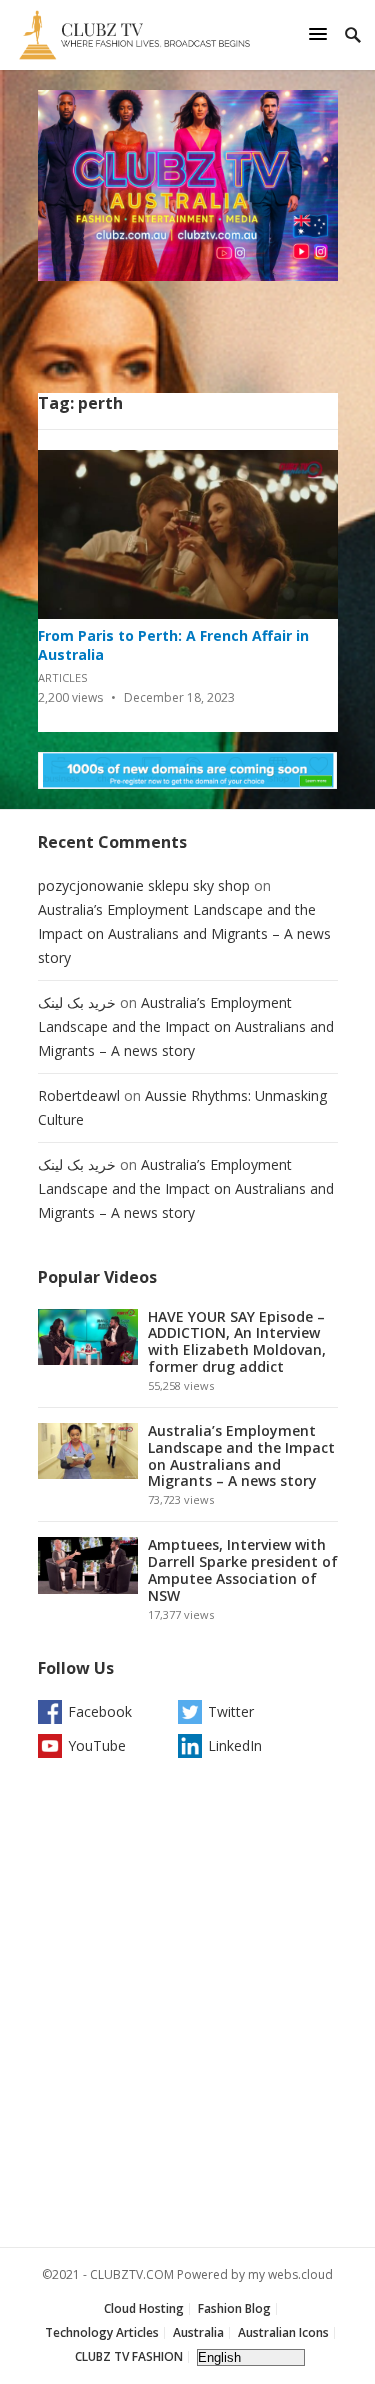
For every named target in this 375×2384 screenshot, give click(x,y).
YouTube (97, 1745)
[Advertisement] (188, 2007)
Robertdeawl (79, 1095)
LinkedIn (235, 1745)
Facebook (100, 1711)
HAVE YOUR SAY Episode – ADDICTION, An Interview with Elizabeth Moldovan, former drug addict (237, 1341)
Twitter (231, 1711)
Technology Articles (102, 2332)
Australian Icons (283, 2332)
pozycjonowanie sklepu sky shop (144, 885)
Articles (62, 677)
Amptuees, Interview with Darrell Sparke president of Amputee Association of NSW (243, 1569)
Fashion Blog (234, 2308)
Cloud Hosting (144, 2308)
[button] (321, 33)
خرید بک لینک (77, 1002)
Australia (198, 2332)
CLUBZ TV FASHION (129, 2356)
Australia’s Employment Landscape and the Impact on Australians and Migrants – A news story (184, 933)
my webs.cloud (290, 2274)
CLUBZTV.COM (132, 2274)
